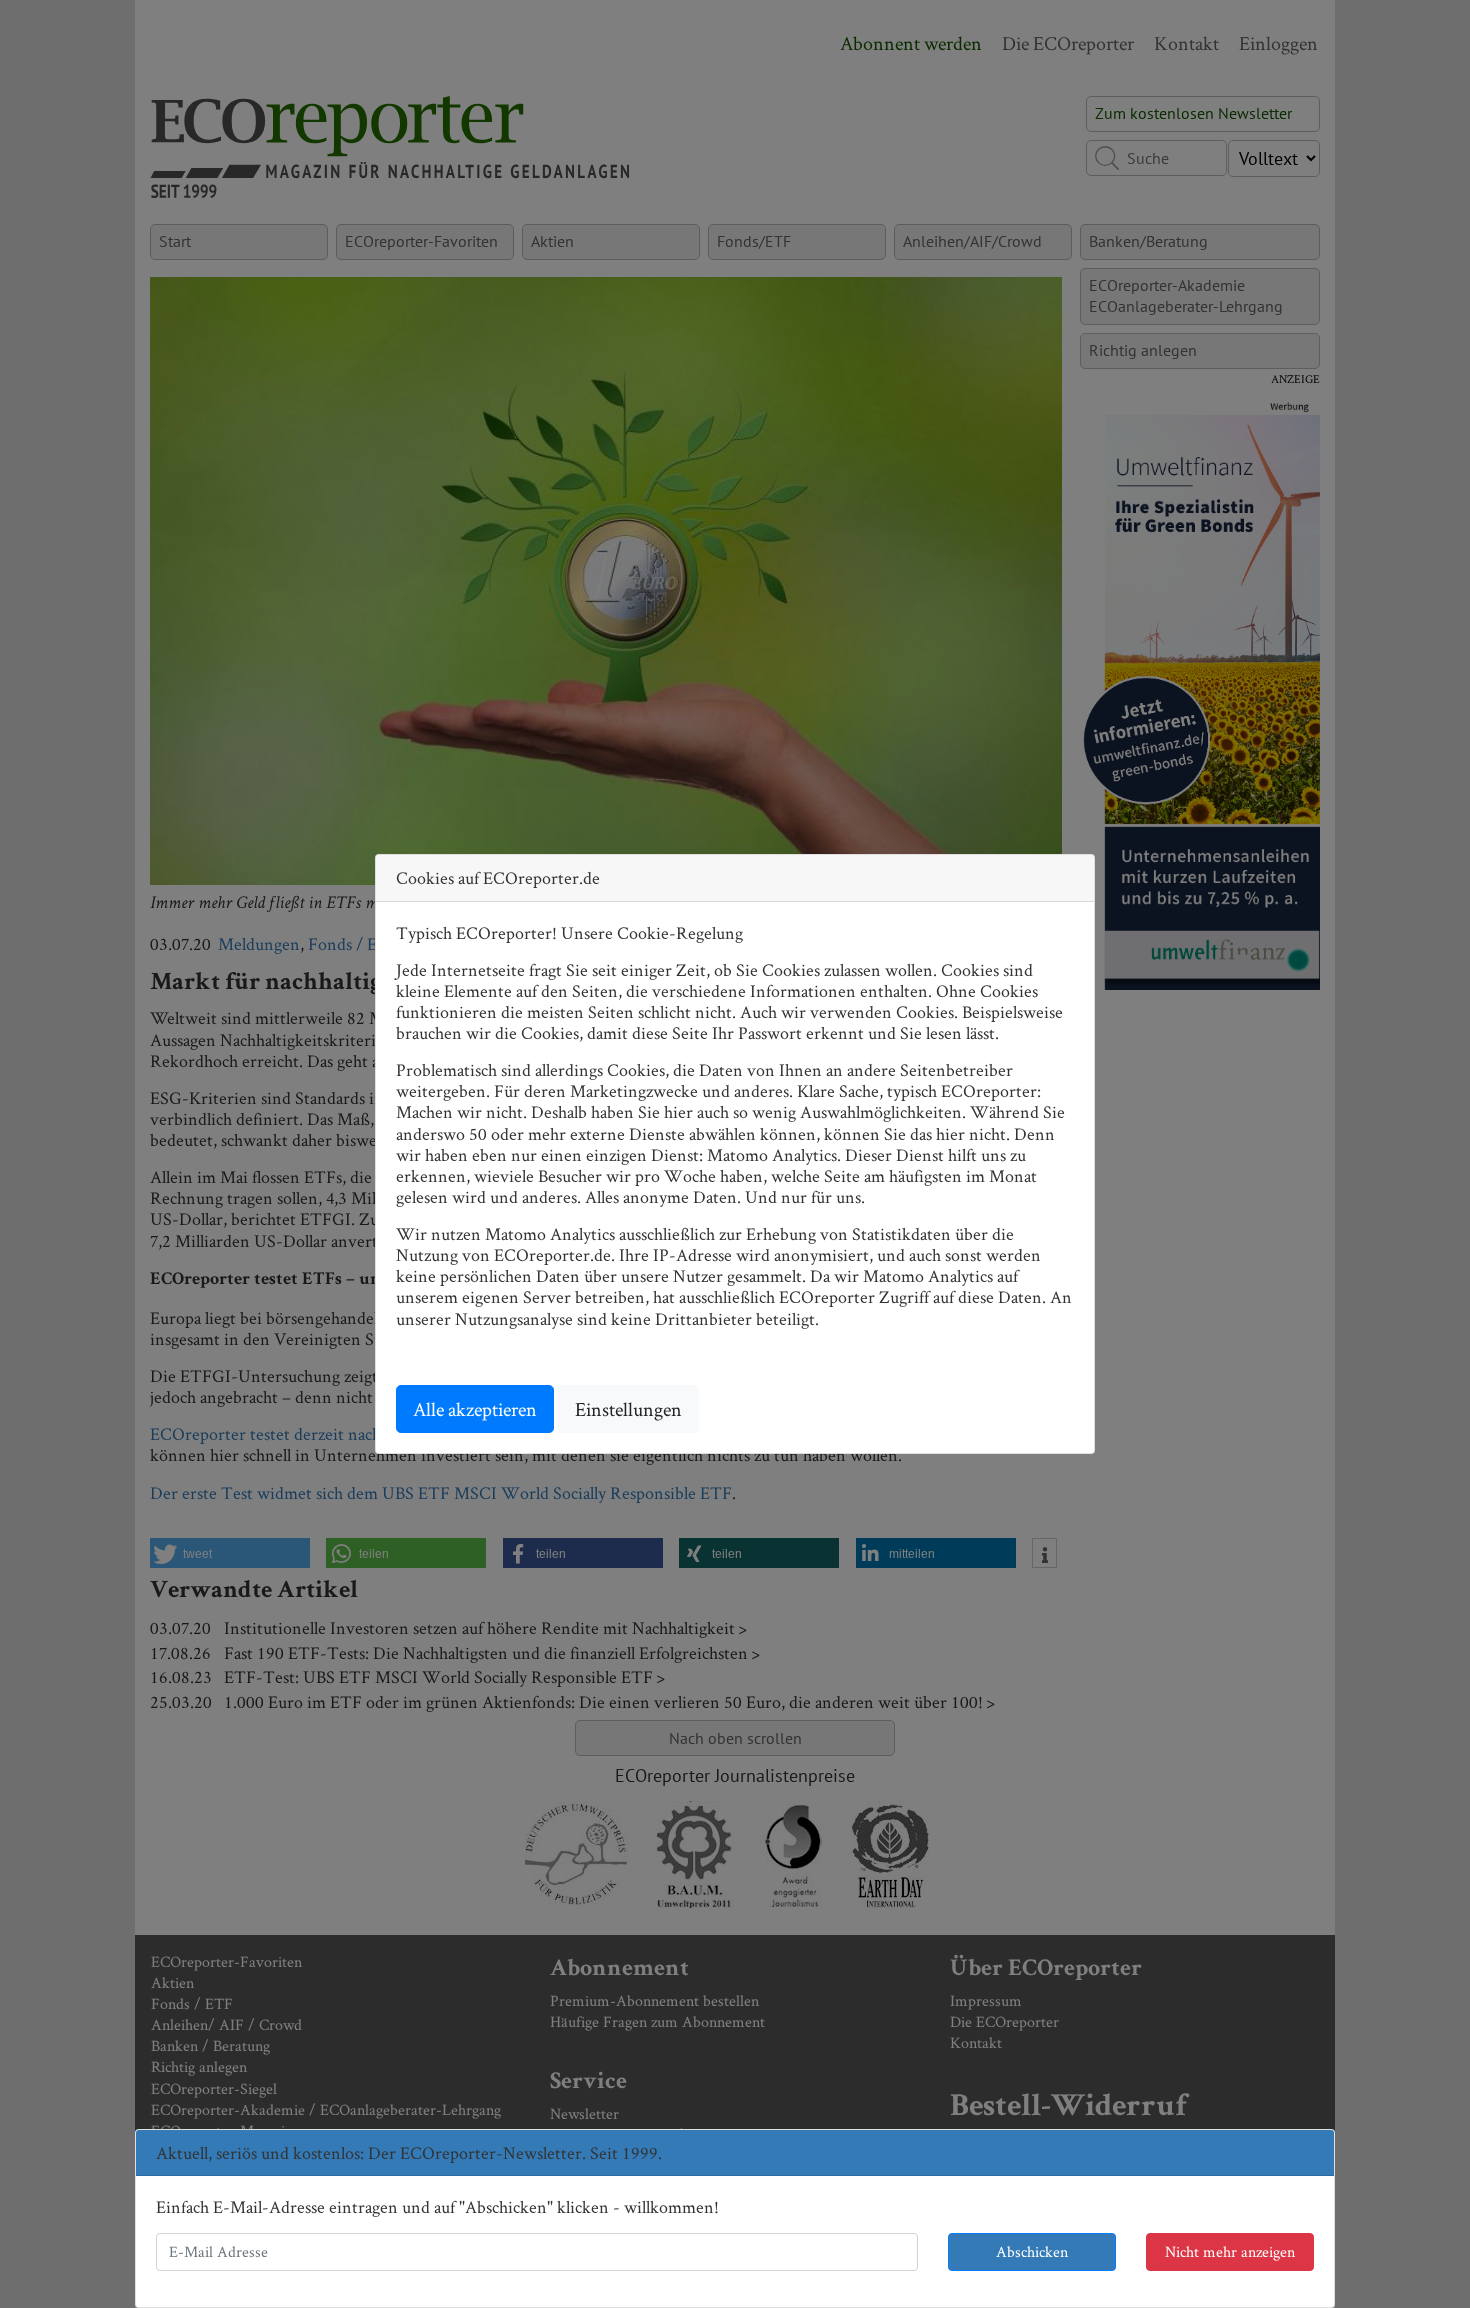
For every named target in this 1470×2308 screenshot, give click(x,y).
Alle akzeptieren (475, 1409)
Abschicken (1032, 2251)
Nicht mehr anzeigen (1230, 2251)
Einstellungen (628, 1409)
